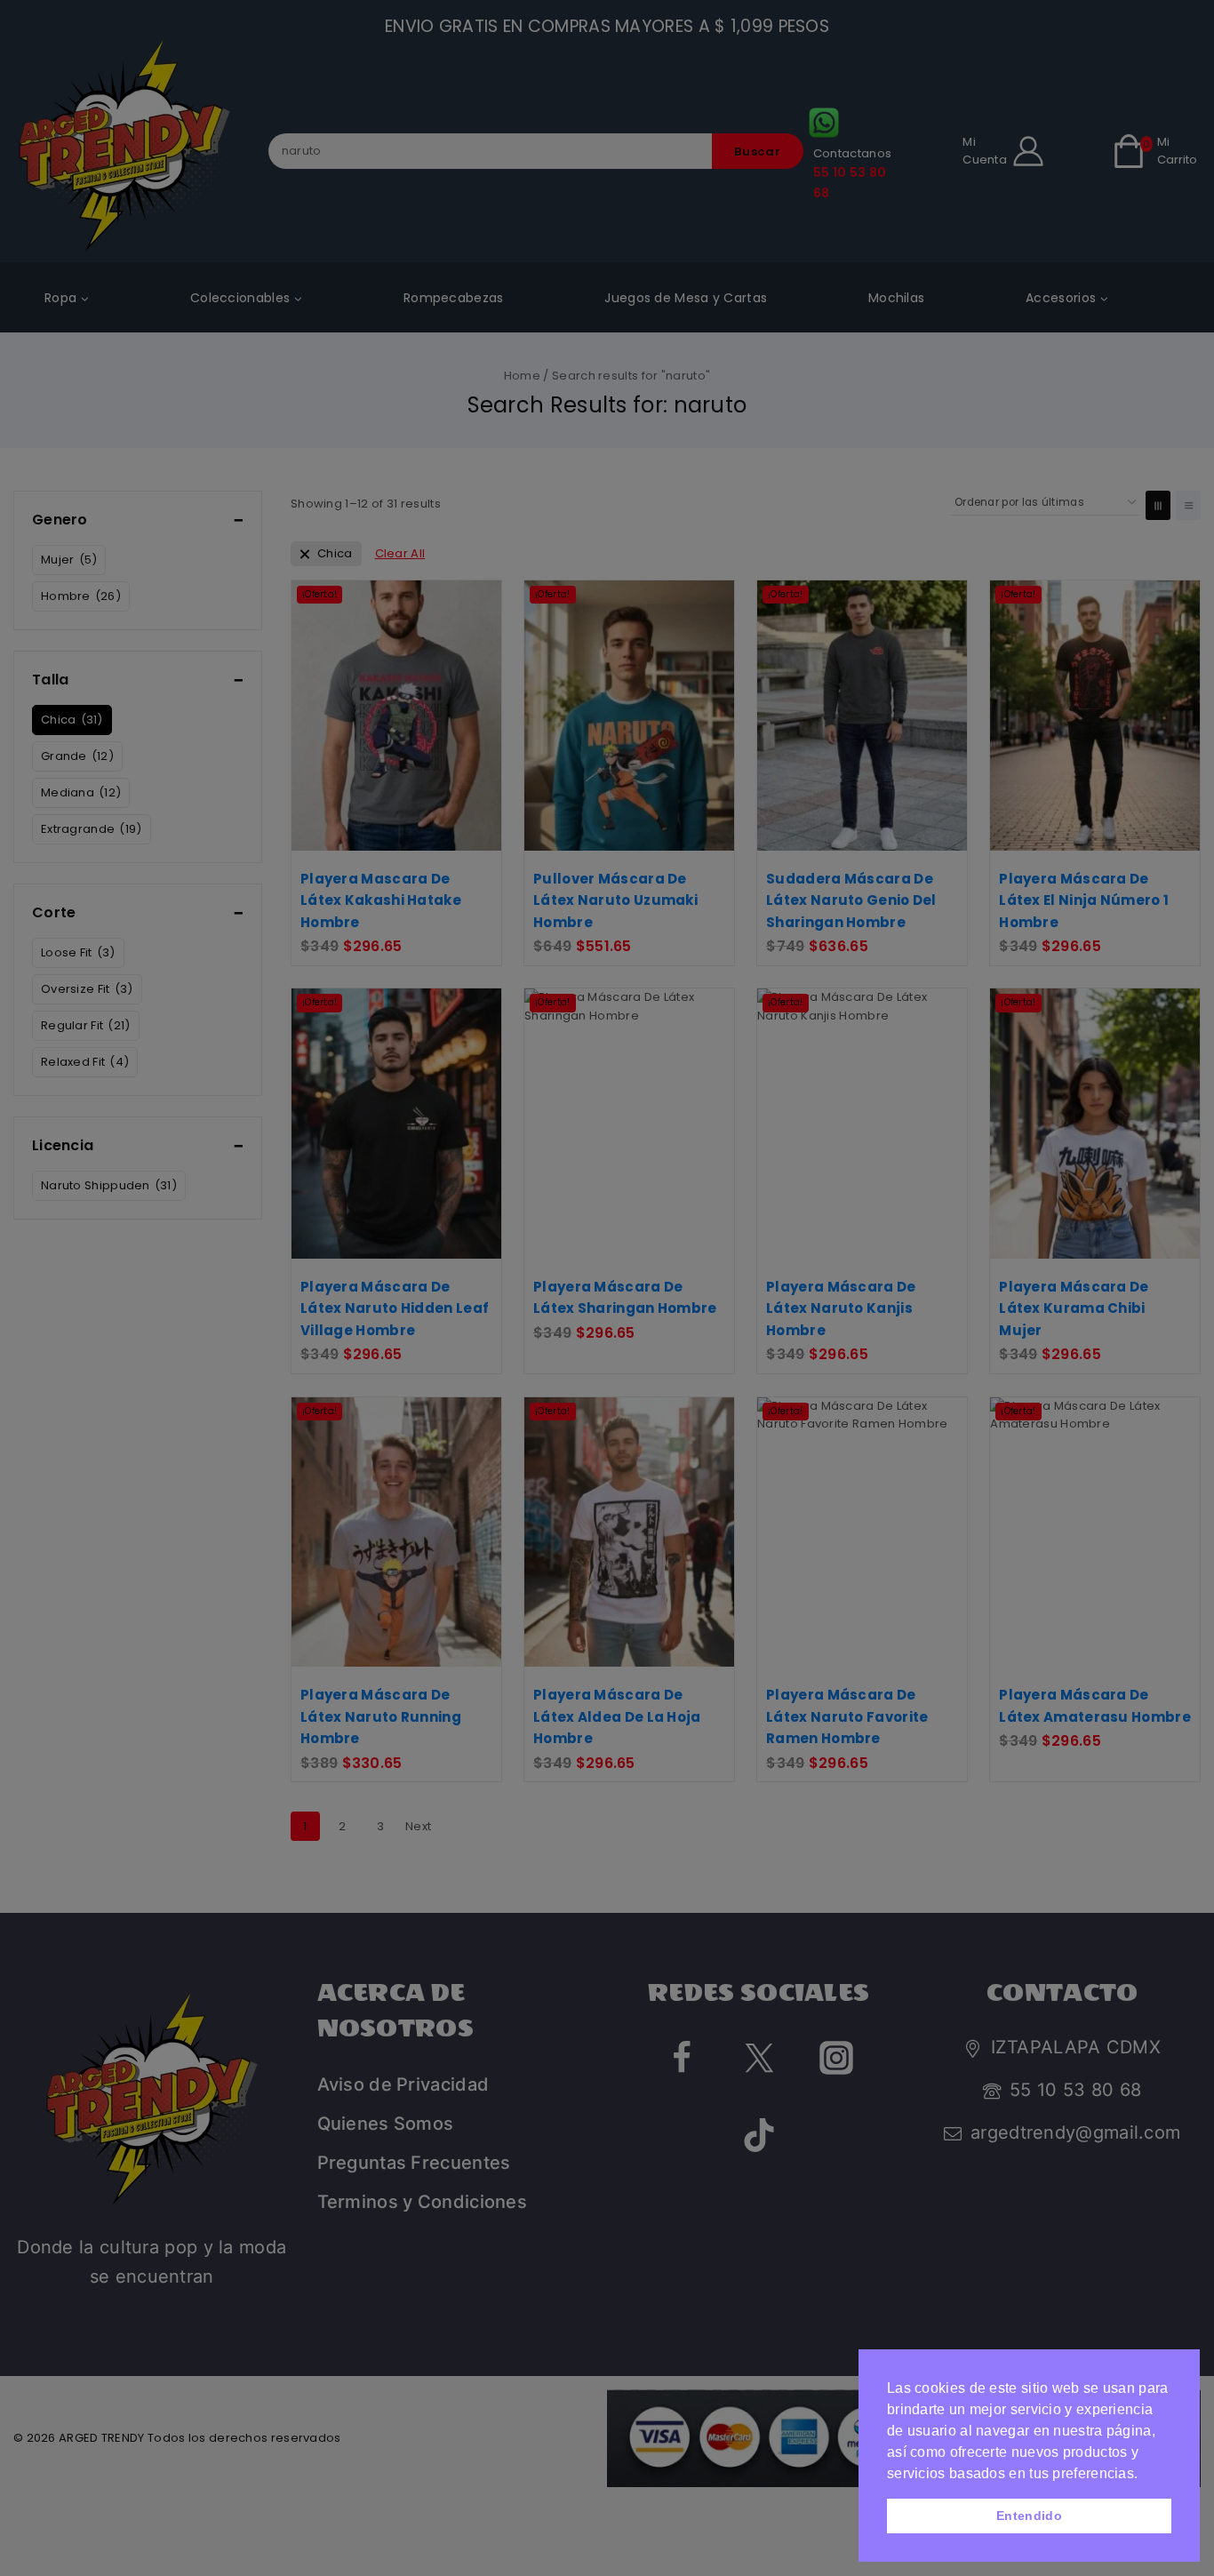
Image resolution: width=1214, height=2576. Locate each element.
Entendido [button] (1029, 2516)
